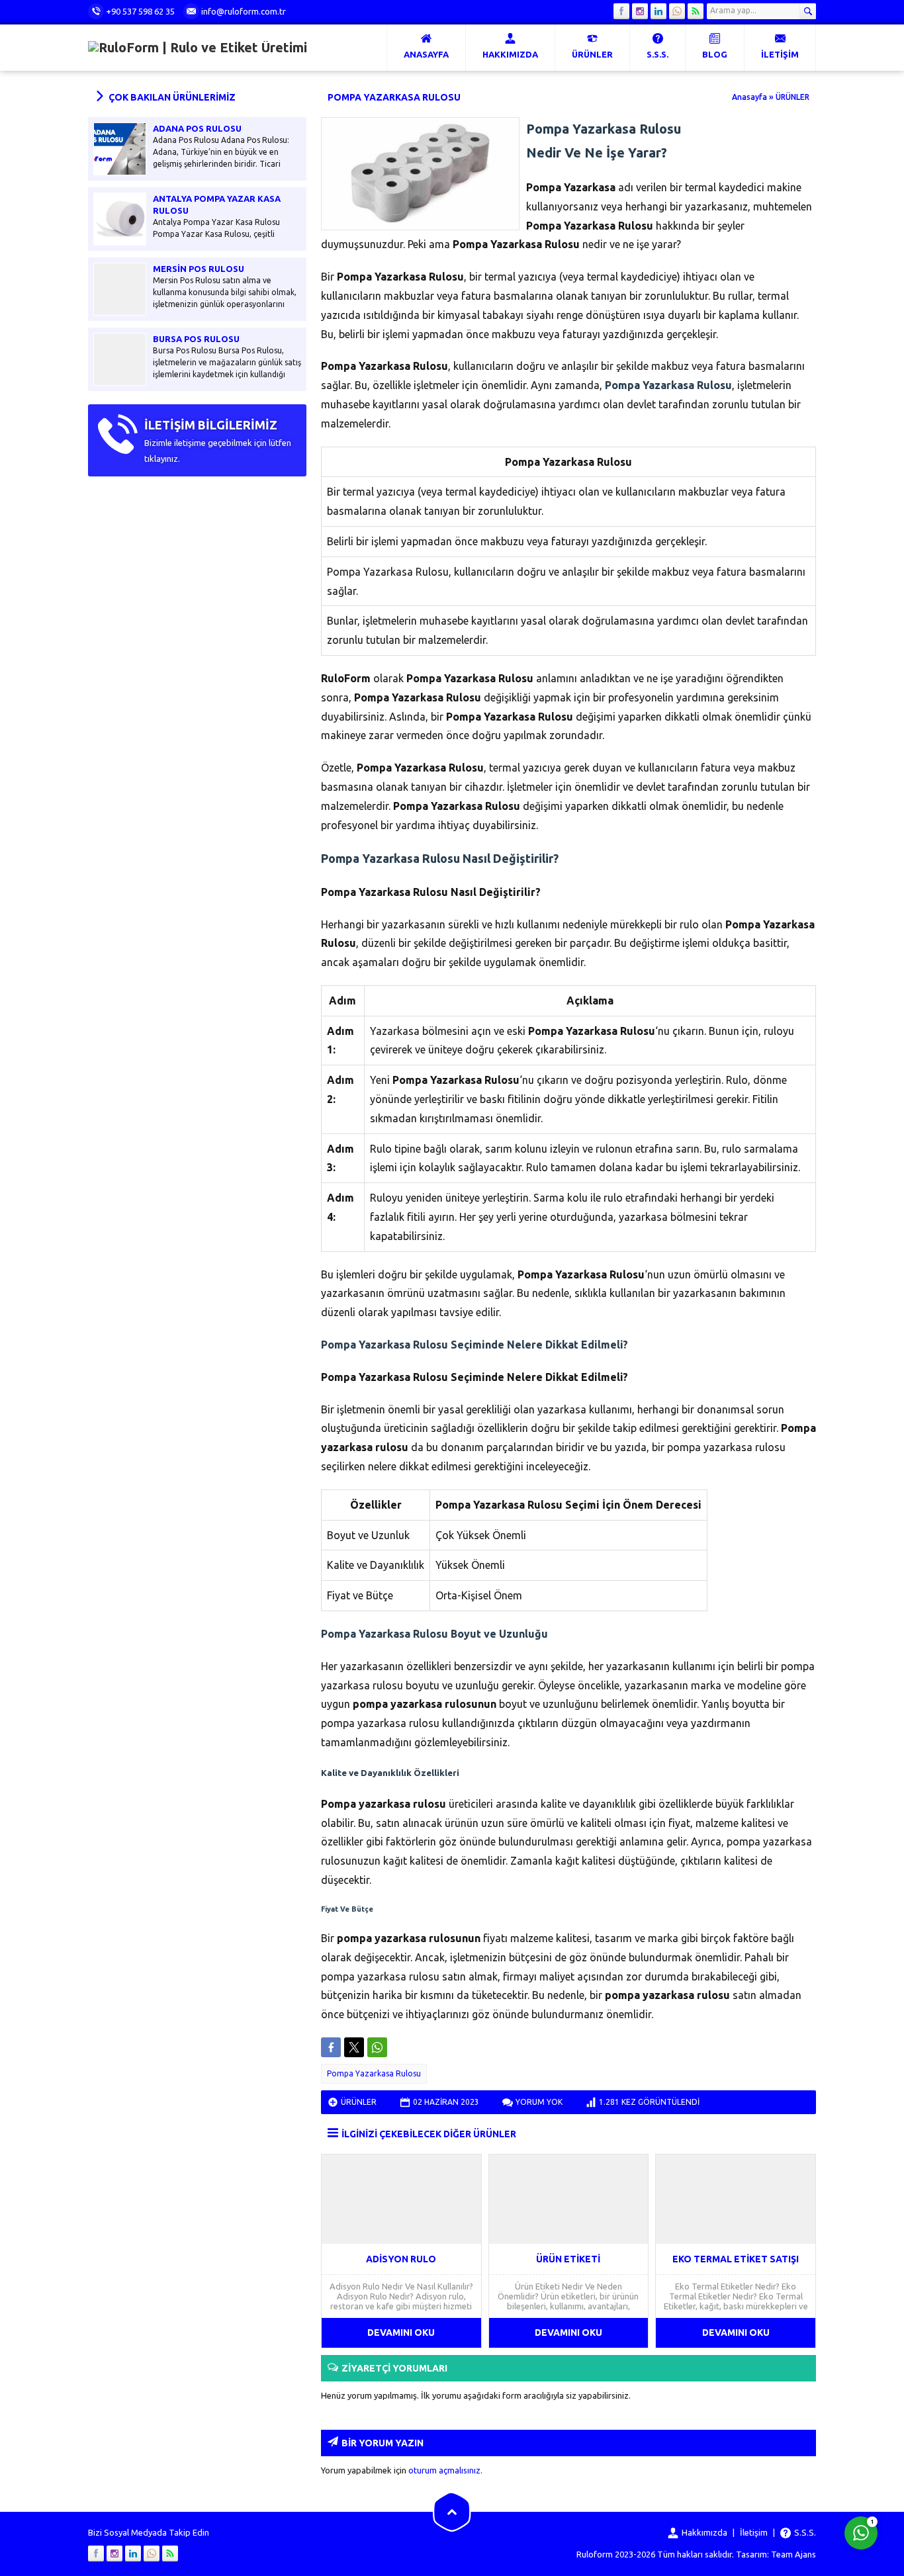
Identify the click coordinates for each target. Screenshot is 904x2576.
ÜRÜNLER (792, 97)
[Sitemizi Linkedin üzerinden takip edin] (658, 11)
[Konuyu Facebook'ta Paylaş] (331, 2047)
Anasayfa (749, 97)
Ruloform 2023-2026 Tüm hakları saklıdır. (655, 2554)
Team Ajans (793, 2554)
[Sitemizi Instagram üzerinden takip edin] (640, 11)
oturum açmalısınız (444, 2470)
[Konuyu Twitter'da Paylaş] (354, 2047)
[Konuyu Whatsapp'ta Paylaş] (377, 2047)
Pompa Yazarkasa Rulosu (374, 2073)
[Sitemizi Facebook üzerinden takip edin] (621, 11)
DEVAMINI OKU (401, 2332)
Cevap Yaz (779, 2479)
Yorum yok (539, 2102)
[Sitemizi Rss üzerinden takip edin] (696, 11)
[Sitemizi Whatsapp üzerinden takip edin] (677, 11)
